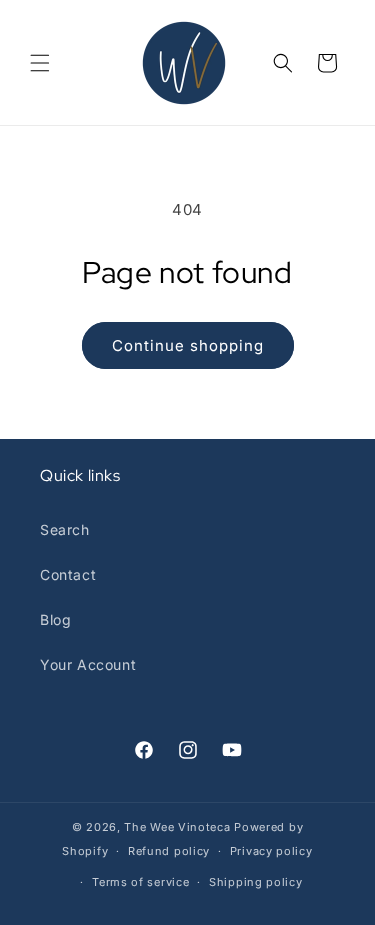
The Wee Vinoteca (177, 827)
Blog (55, 619)
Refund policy (169, 851)
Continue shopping (188, 345)
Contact (68, 574)
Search (65, 529)
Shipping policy (256, 882)
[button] (40, 63)
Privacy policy (271, 851)
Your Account (88, 664)
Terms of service (140, 882)
